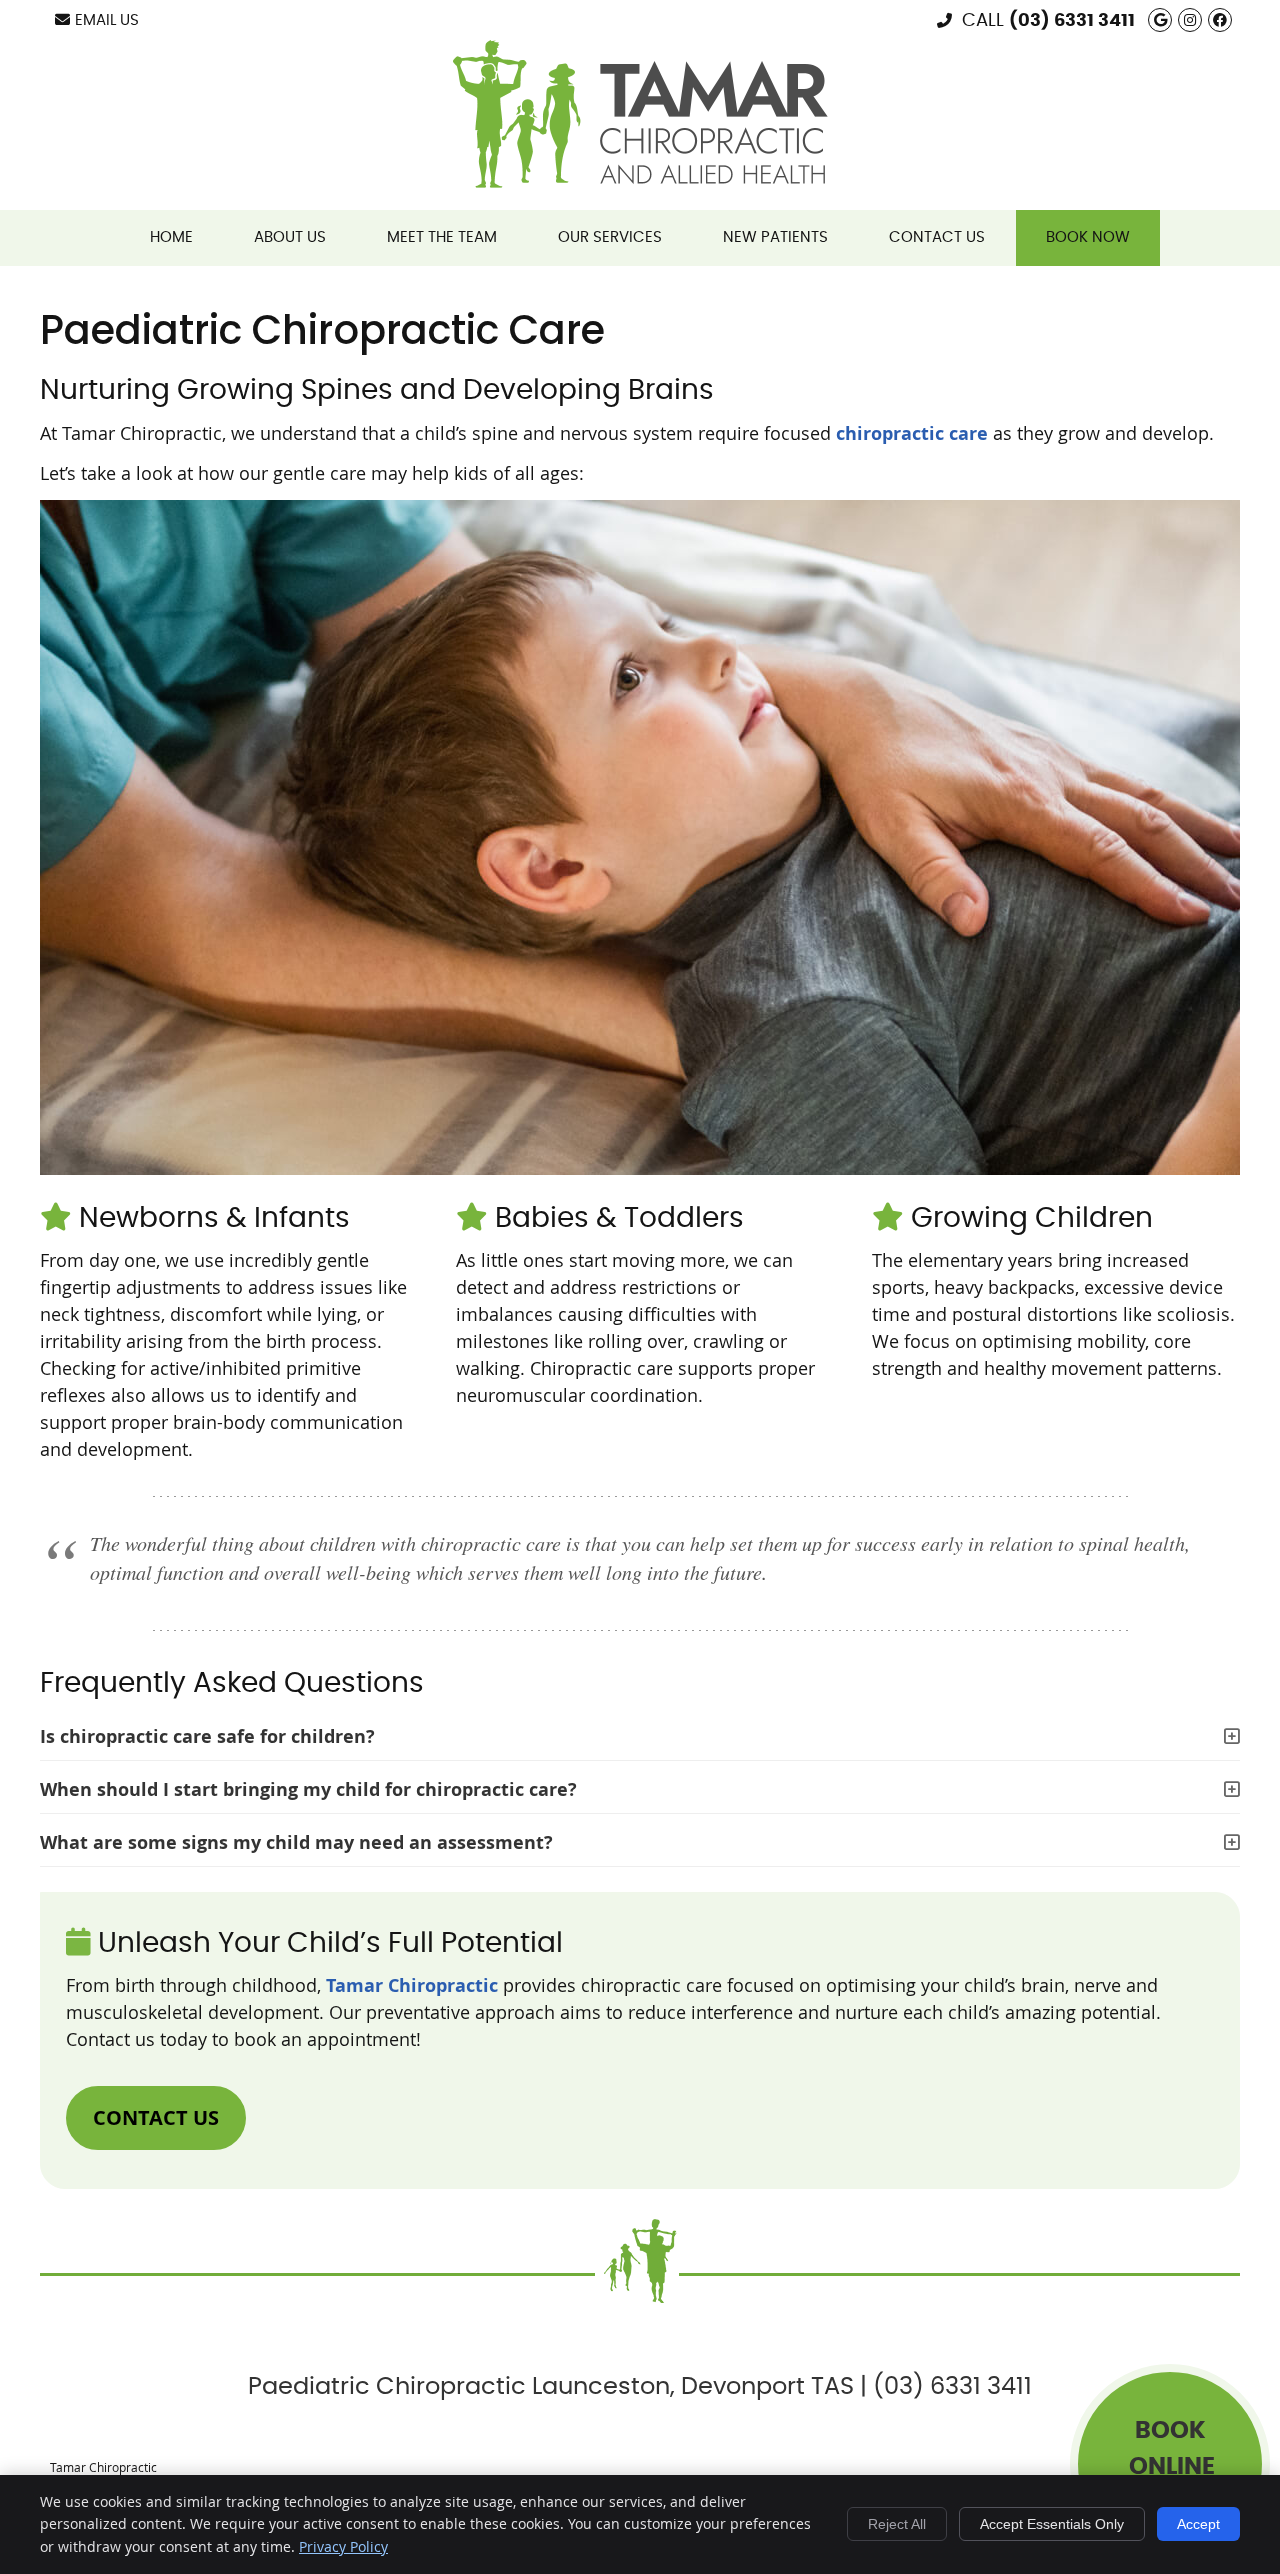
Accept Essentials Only (1052, 2524)
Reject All (897, 2524)
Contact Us (937, 237)
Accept (1198, 2524)
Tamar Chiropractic (412, 1985)
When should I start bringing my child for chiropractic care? (308, 1789)
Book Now (1088, 237)
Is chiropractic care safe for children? (207, 1736)
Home (171, 237)
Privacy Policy (343, 2546)
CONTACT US (156, 2117)
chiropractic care (912, 433)
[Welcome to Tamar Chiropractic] (640, 181)
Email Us (107, 20)
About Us (290, 237)
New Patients (775, 237)
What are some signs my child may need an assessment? (296, 1842)
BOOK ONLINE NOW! (1172, 2467)
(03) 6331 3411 (1072, 21)
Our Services (610, 237)
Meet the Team (442, 237)
